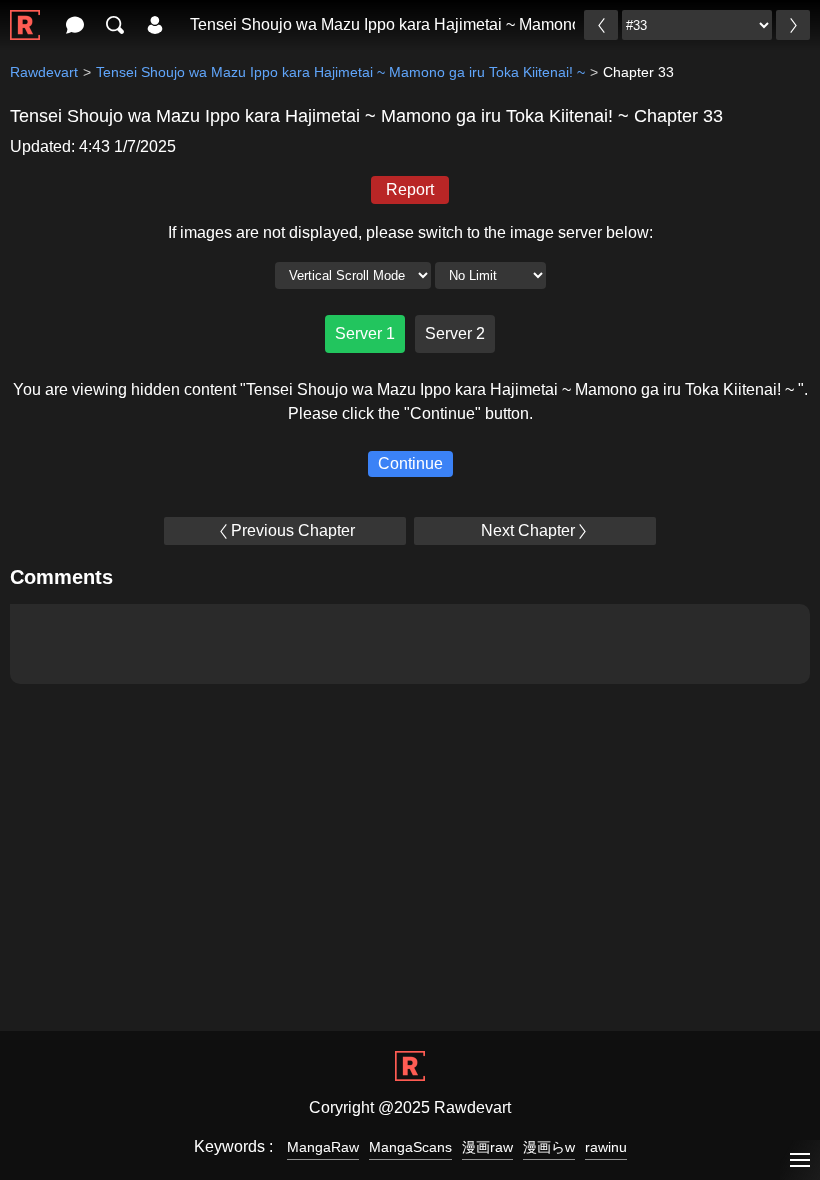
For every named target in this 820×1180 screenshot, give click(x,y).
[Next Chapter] (793, 25)
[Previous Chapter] (601, 25)
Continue (410, 463)
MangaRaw (323, 1147)
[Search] (115, 25)
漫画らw (549, 1147)
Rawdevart (44, 72)
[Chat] (75, 25)
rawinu (606, 1147)
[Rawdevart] (25, 14)
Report (410, 189)
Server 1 (365, 333)
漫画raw (487, 1147)
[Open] (800, 1160)
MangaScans (410, 1147)
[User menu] (155, 25)
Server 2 (455, 333)
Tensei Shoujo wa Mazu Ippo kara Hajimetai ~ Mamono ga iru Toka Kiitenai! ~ (464, 24)
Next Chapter (528, 530)
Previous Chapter (293, 530)
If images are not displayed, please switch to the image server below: (410, 232)
